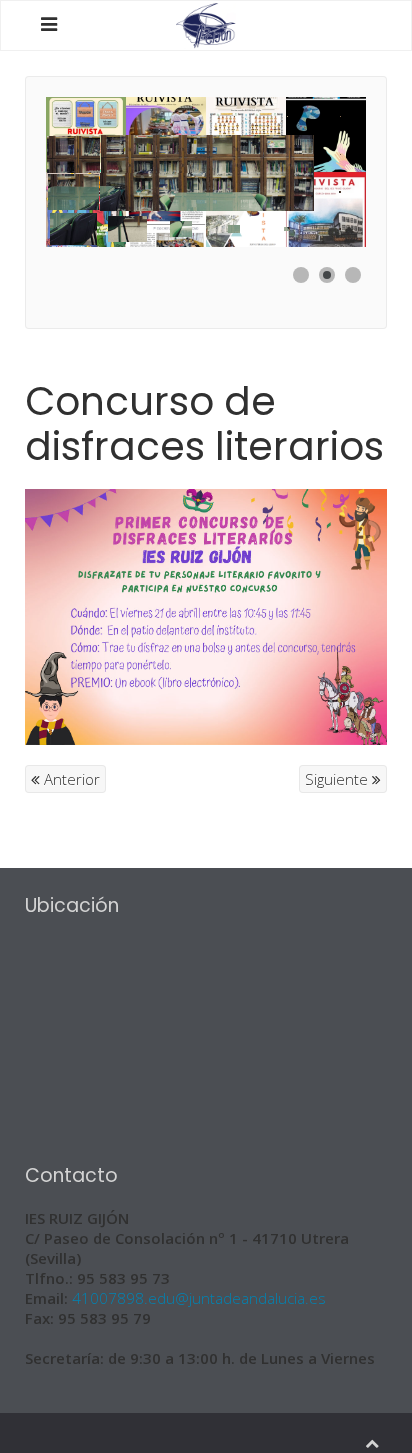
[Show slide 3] (353, 275)
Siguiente (338, 779)
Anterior (70, 779)
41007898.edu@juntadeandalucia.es (199, 1298)
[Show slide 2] (327, 275)
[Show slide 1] (301, 275)
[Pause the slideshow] (305, 172)
